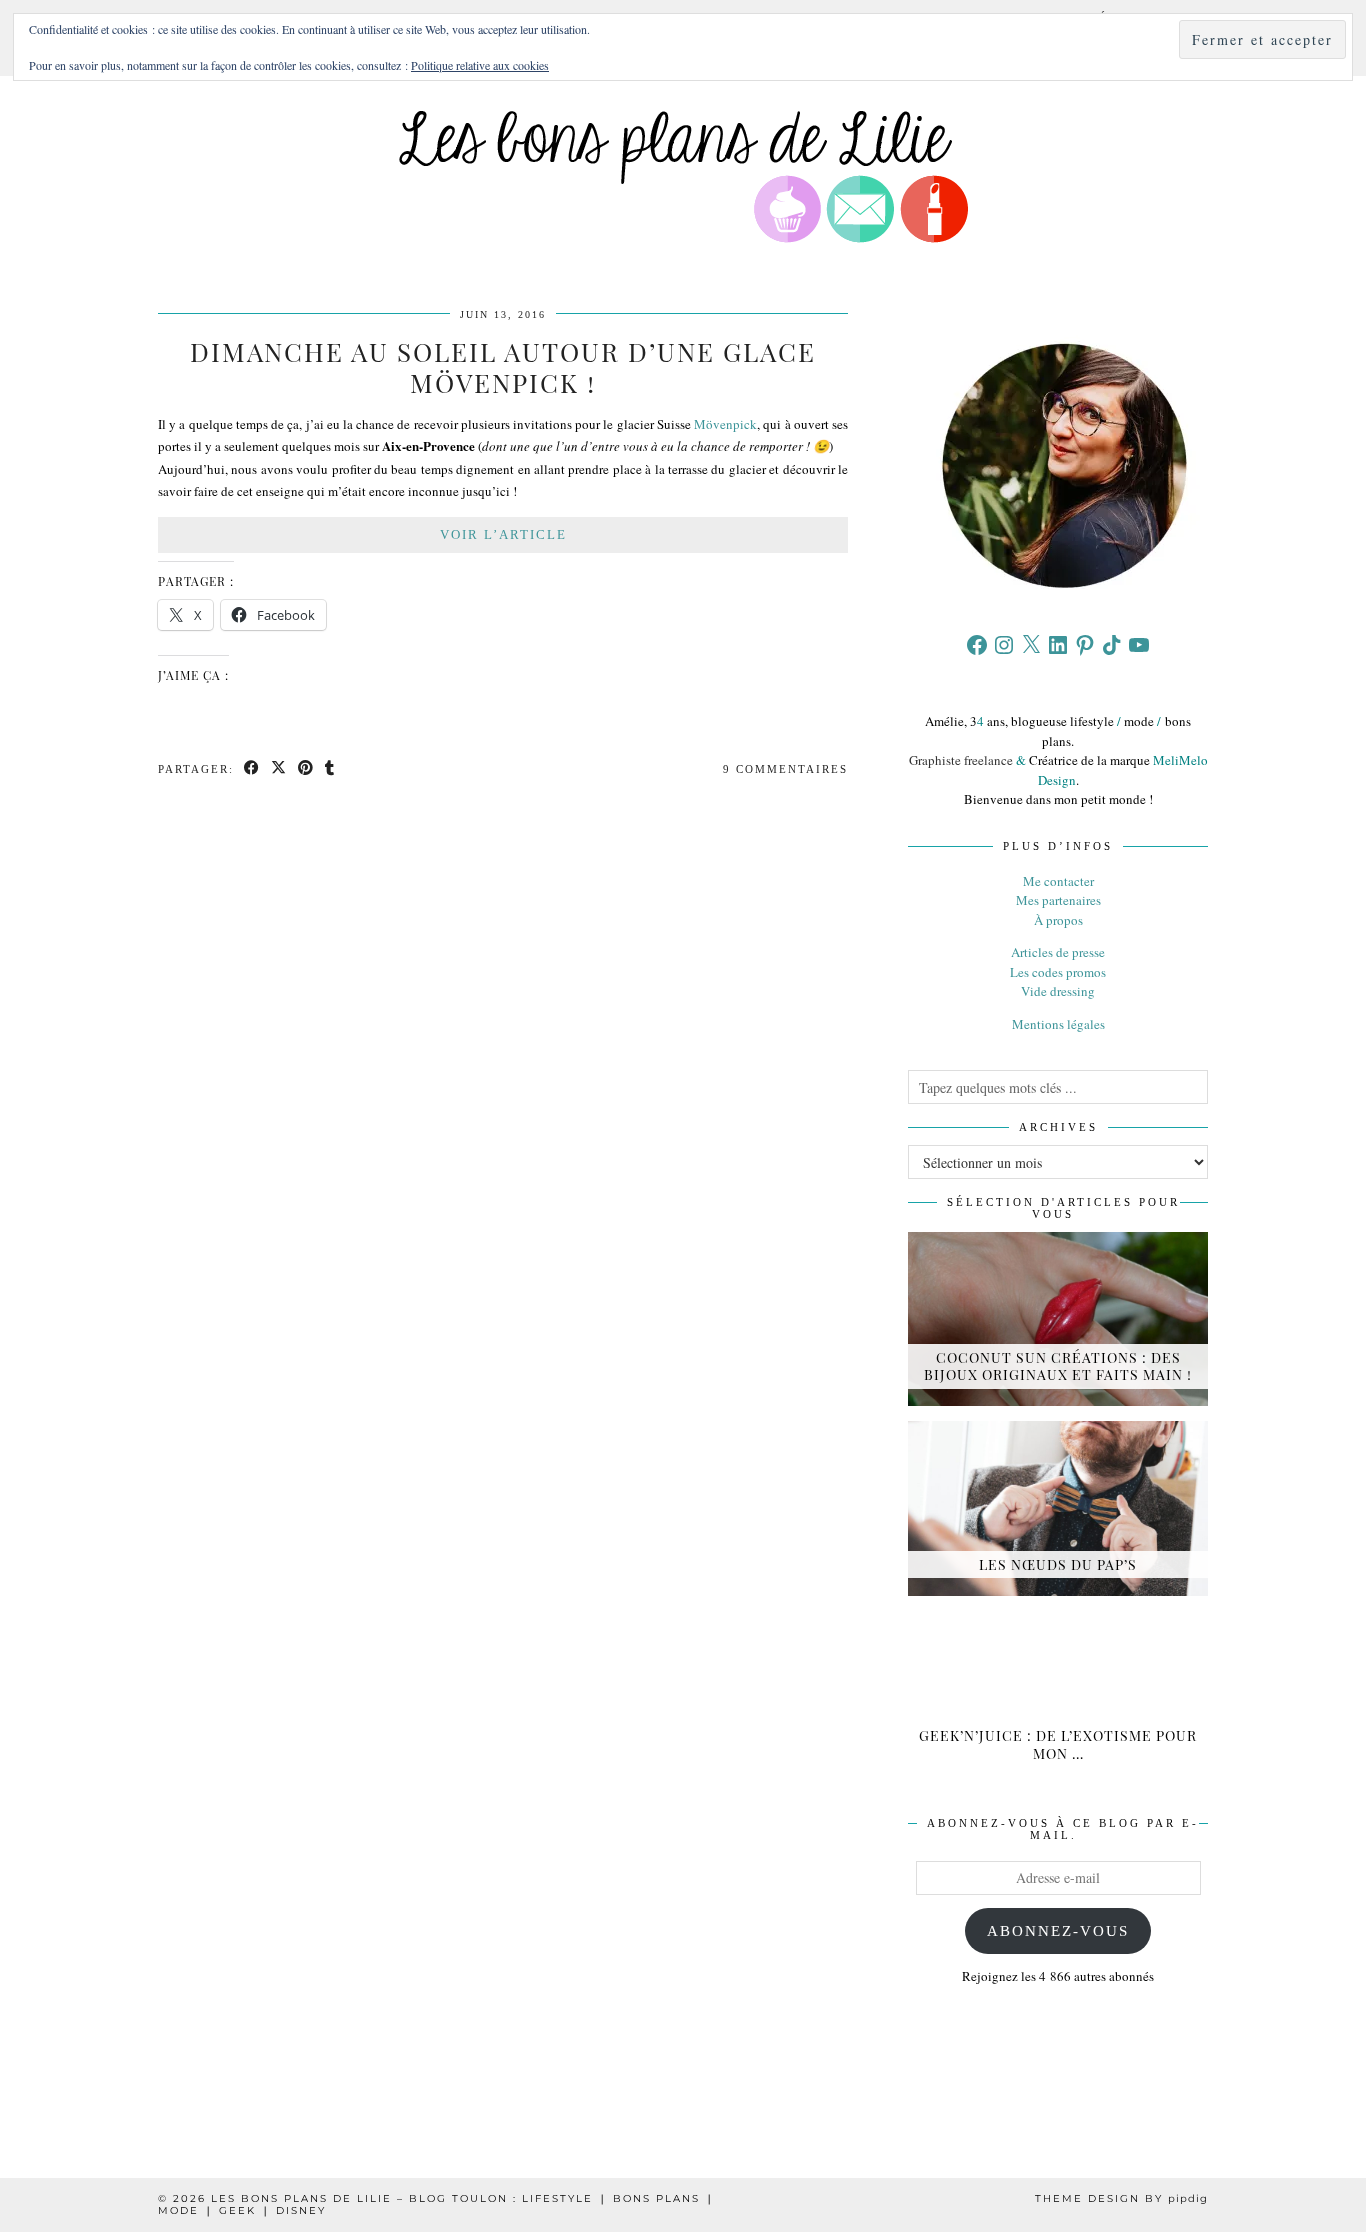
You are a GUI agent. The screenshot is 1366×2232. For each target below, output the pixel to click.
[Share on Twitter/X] (279, 769)
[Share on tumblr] (330, 769)
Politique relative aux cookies (480, 65)
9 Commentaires (785, 769)
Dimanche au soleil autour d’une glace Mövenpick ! (503, 367)
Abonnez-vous (1058, 1931)
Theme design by (1121, 2198)
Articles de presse (1058, 952)
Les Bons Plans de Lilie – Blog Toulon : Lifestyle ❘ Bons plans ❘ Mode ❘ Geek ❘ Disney (436, 2204)
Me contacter (1058, 881)
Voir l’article (503, 534)
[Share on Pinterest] (306, 769)
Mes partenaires (1058, 900)
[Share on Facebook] (252, 769)
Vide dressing (1058, 991)
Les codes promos (1058, 972)
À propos (1058, 920)
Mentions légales (1058, 1024)
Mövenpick (725, 424)
